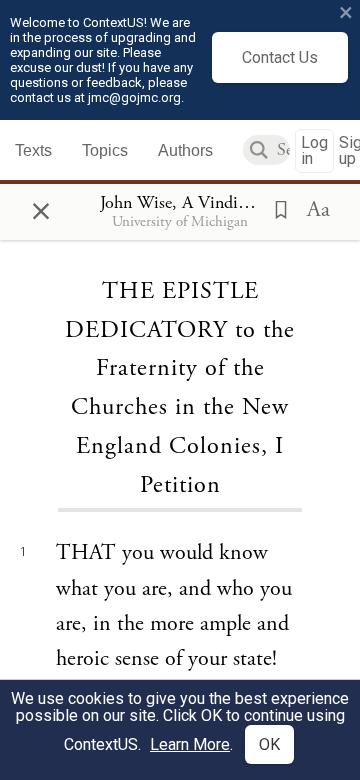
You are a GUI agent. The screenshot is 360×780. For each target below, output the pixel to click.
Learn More (190, 744)
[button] (275, 208)
